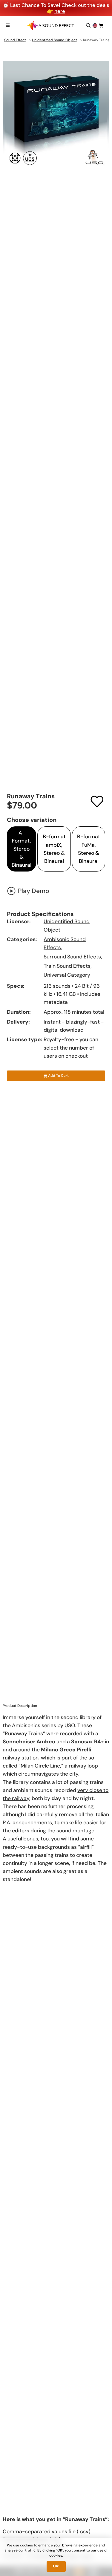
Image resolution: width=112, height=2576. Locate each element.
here (60, 11)
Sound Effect (15, 40)
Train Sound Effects (67, 966)
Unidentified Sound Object (55, 40)
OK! (56, 2566)
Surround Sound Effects (72, 957)
